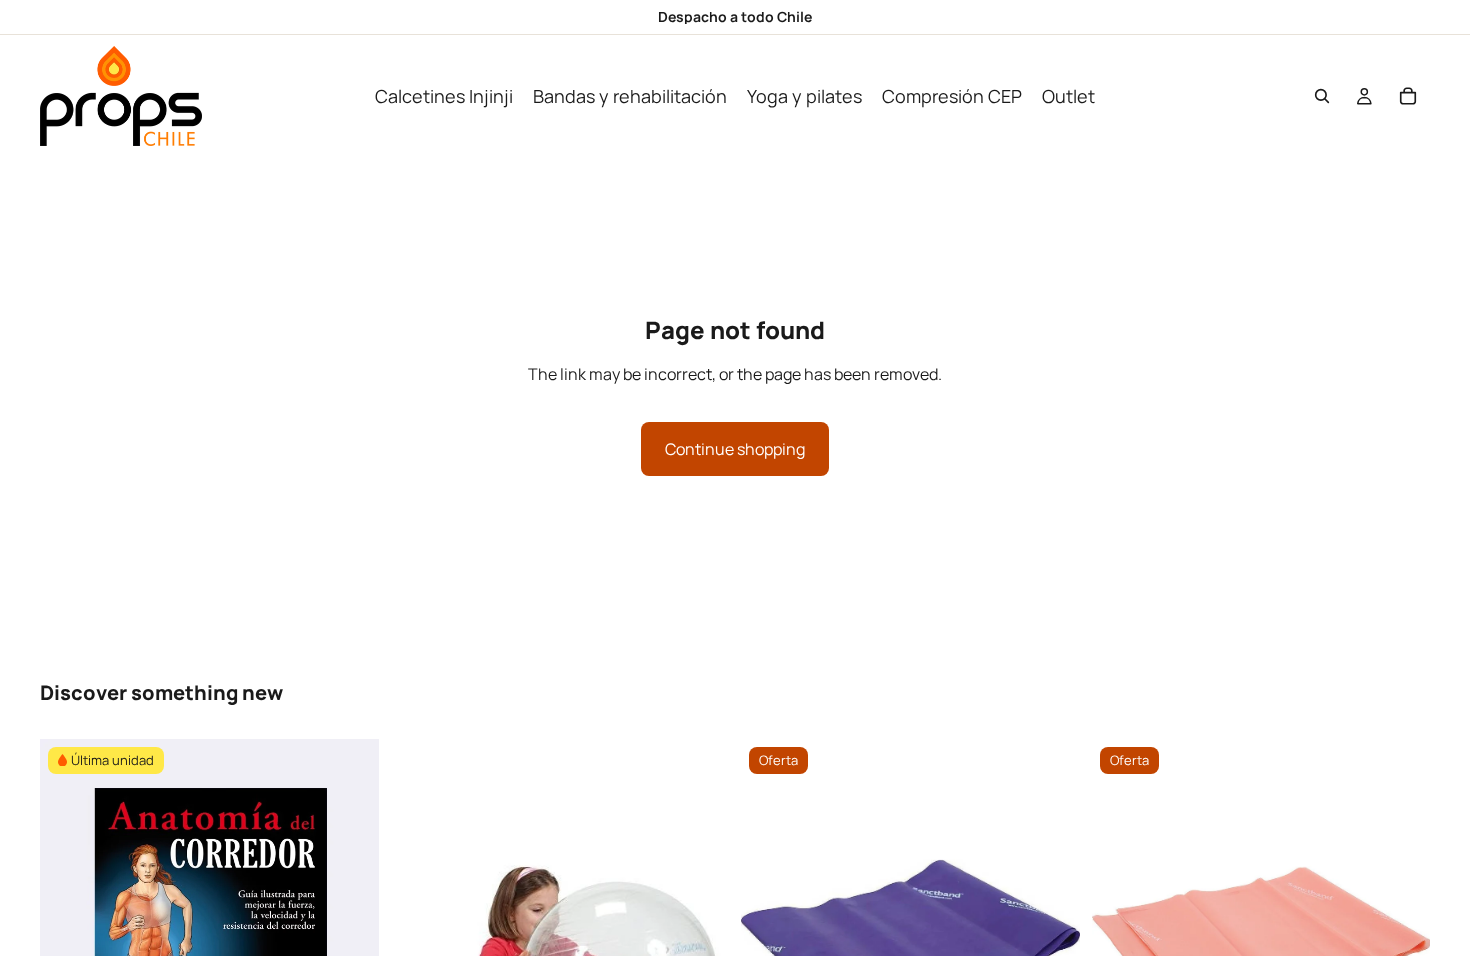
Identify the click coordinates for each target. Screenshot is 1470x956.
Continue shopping (735, 449)
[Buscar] (1322, 96)
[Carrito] (1408, 96)
